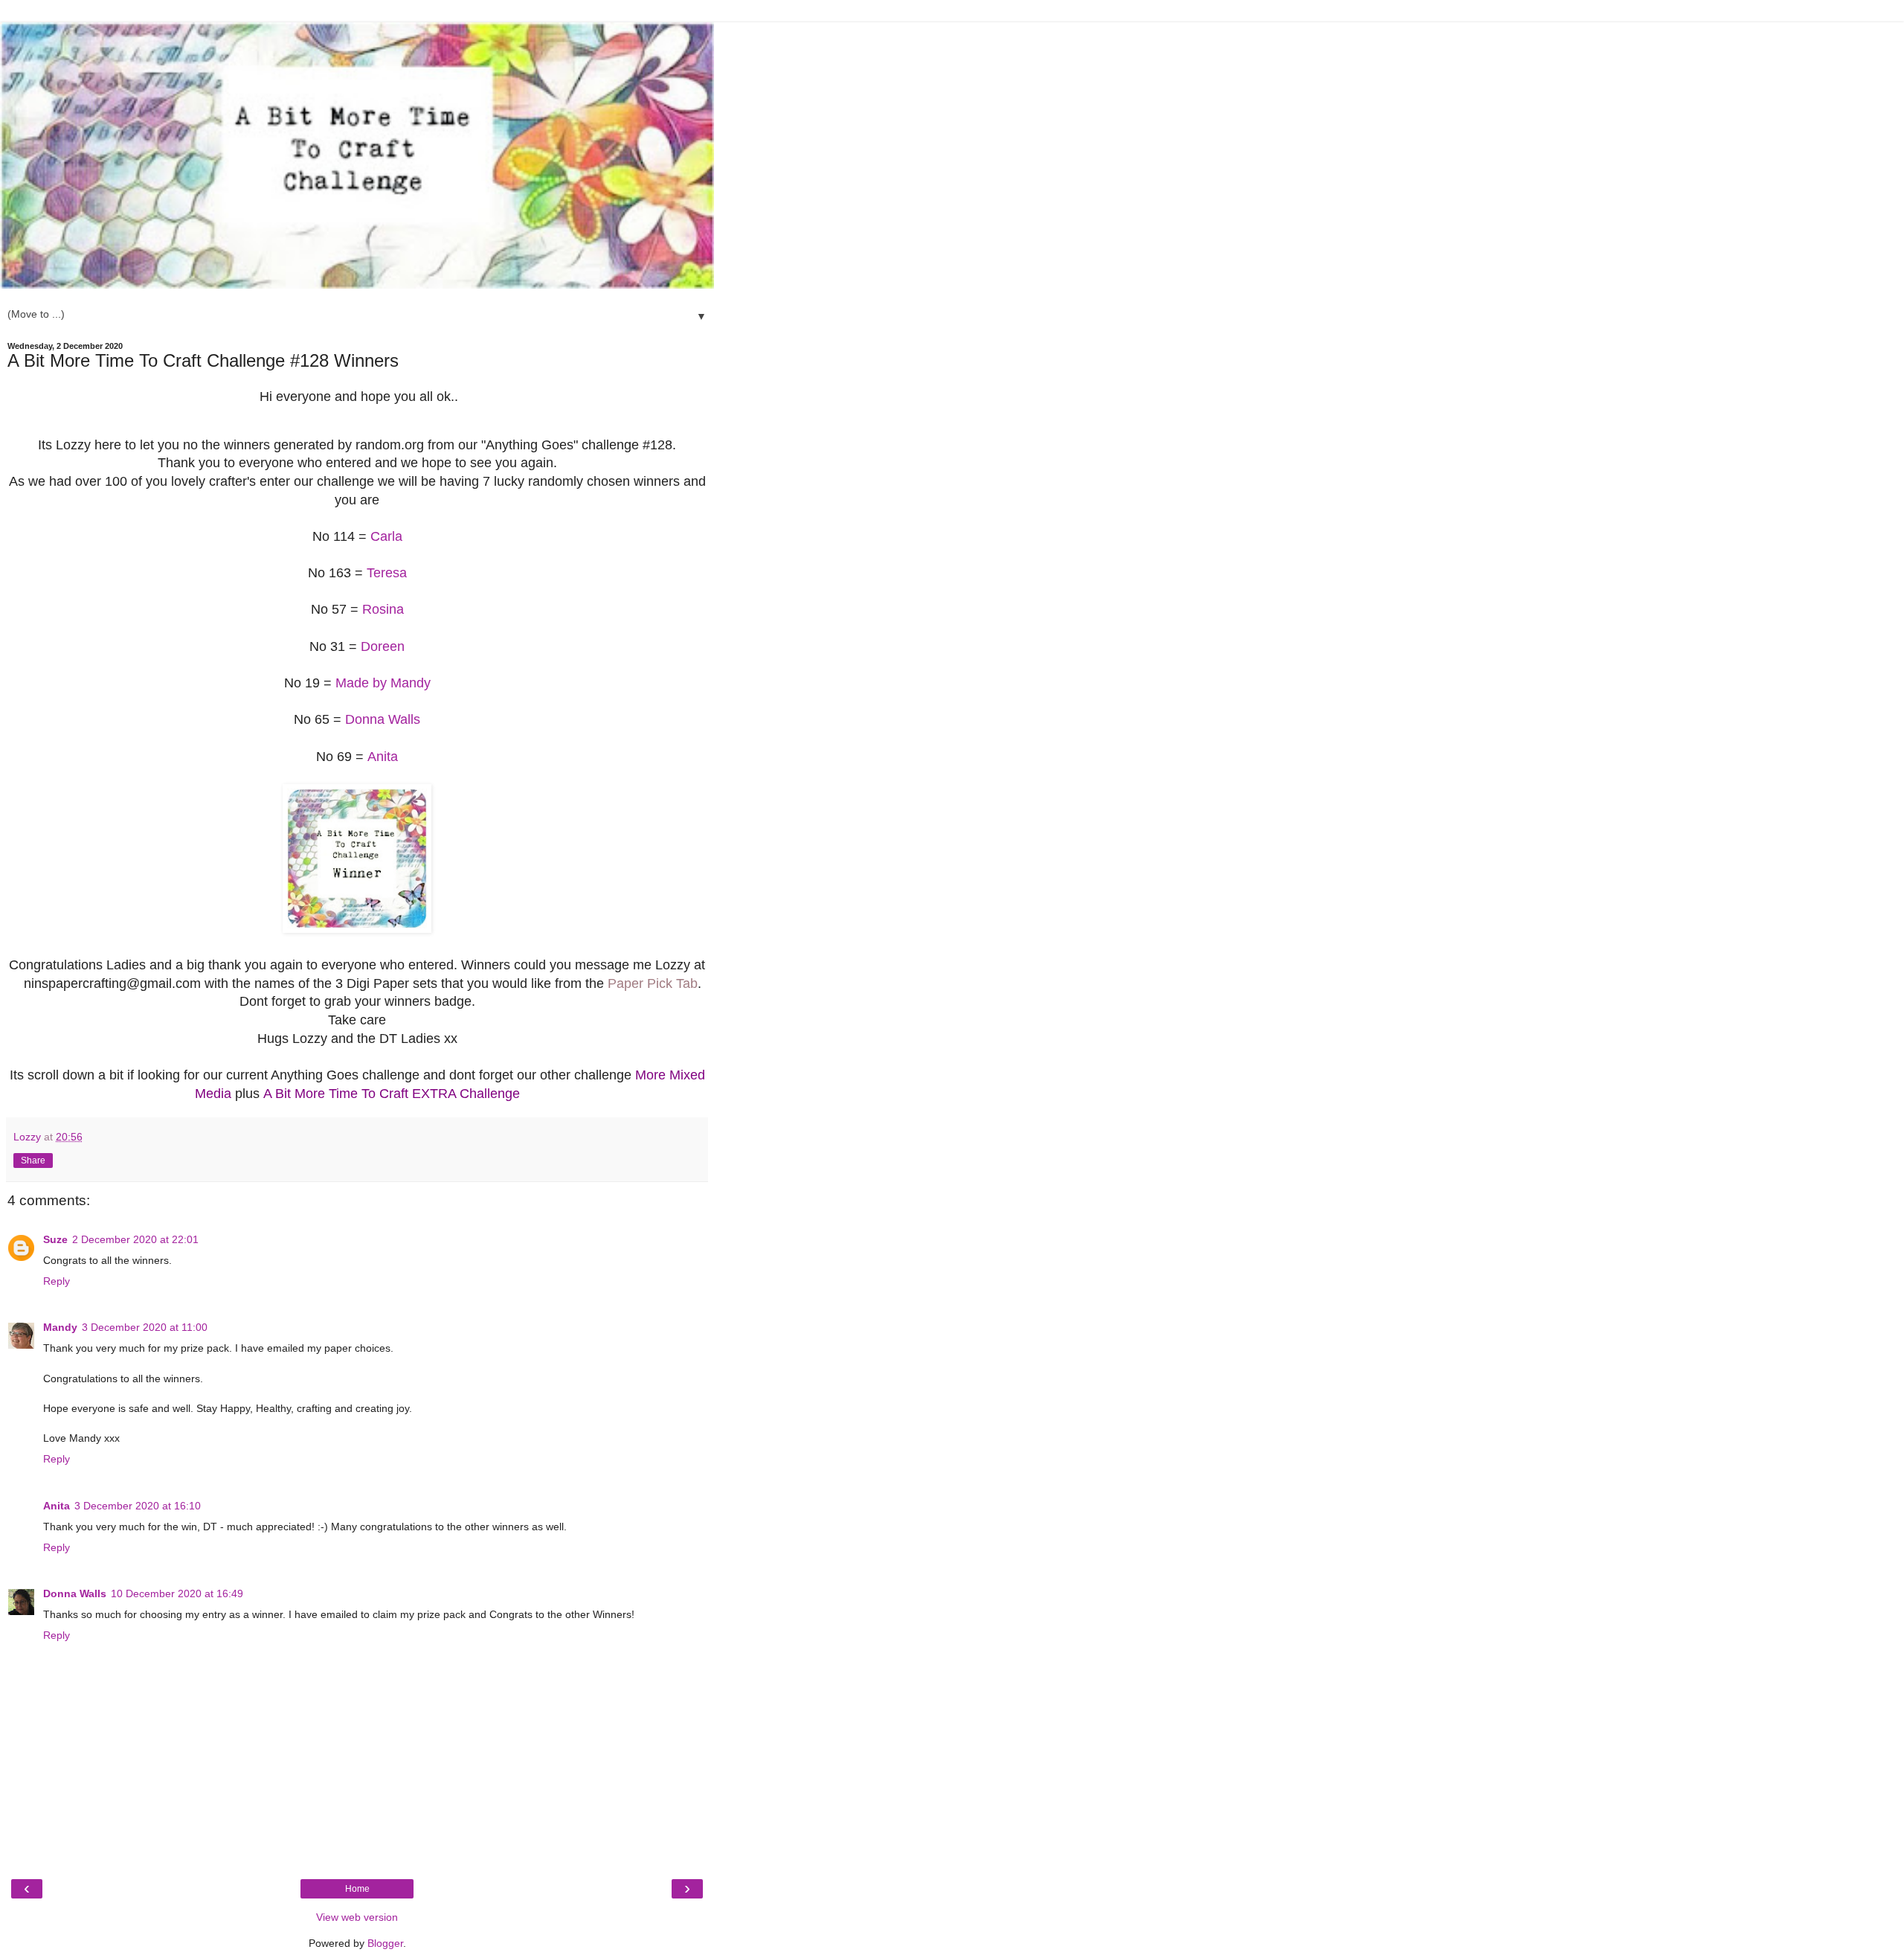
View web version (357, 1917)
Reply (57, 1281)
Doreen (383, 646)
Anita (383, 757)
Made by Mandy (383, 683)
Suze (55, 1239)
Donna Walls (383, 719)
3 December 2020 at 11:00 (145, 1327)
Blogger (385, 1943)
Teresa (387, 573)
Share (33, 1161)
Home (357, 1889)
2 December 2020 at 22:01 (135, 1239)
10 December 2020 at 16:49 (177, 1593)
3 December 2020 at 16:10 (138, 1506)
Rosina (383, 609)
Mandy (60, 1327)
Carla (386, 536)
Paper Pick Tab (653, 983)
